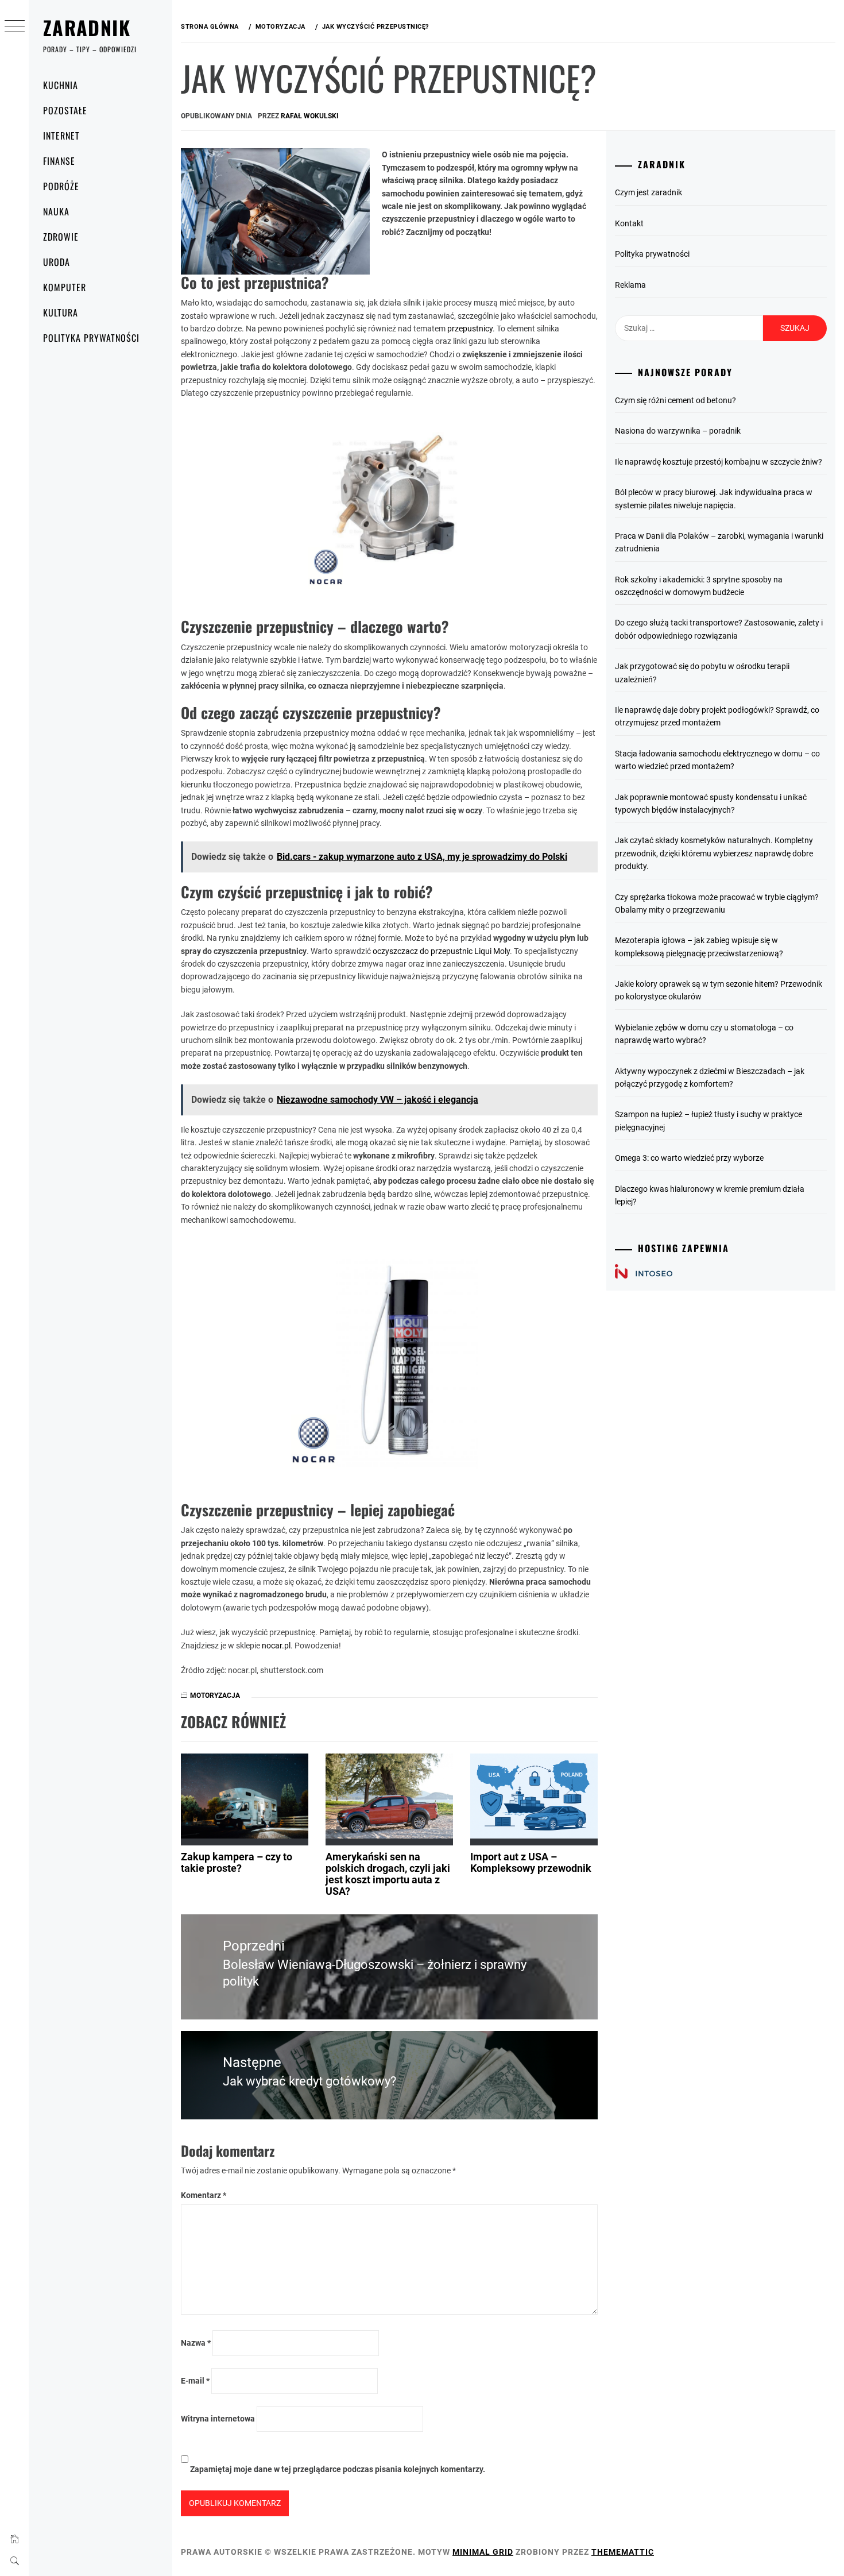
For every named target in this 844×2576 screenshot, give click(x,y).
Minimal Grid (483, 2552)
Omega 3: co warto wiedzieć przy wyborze (689, 1158)
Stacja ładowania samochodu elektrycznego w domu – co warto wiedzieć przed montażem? (717, 760)
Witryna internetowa (218, 2419)
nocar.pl (276, 1646)
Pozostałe (65, 110)
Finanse (59, 161)
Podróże (61, 186)
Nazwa (196, 2343)
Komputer (65, 287)
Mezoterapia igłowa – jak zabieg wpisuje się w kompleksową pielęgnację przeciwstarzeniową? (699, 947)
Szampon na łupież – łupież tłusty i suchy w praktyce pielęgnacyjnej (709, 1121)
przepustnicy (470, 329)
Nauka (56, 211)
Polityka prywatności (91, 338)
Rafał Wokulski (310, 116)
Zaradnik (87, 27)
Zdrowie (61, 237)
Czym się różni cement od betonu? (675, 400)
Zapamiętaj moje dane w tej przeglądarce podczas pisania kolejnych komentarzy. (338, 2469)
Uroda (57, 262)
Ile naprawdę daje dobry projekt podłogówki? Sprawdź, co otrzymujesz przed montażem (717, 716)
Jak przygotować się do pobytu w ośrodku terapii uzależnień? (702, 673)
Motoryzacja (215, 1696)
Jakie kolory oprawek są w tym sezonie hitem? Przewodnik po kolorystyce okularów (719, 990)
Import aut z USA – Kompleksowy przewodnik (531, 1862)
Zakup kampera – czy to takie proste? (237, 1862)
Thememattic (623, 2552)
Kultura (61, 312)
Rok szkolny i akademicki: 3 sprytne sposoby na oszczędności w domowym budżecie (699, 586)
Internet (61, 136)
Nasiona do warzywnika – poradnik (678, 431)
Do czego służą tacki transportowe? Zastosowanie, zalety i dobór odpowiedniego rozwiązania (719, 629)
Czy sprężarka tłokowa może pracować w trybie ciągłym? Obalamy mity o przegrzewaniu (717, 903)
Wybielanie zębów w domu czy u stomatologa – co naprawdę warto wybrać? (704, 1034)
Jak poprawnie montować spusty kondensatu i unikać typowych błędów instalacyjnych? (711, 804)
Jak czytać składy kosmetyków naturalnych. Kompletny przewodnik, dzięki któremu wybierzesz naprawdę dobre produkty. (714, 853)
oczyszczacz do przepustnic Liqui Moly (441, 951)
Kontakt (629, 223)
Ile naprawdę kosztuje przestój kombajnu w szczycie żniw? (719, 462)
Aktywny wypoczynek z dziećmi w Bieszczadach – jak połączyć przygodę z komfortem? (710, 1077)
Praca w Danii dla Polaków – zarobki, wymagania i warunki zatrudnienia (719, 542)
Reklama (630, 285)
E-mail (195, 2381)
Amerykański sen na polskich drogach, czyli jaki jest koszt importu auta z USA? (388, 1874)
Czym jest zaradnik (649, 192)
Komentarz (204, 2195)
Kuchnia (61, 85)
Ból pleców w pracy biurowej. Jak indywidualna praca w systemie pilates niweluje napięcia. (714, 499)
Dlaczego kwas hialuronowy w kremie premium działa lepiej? (710, 1195)
